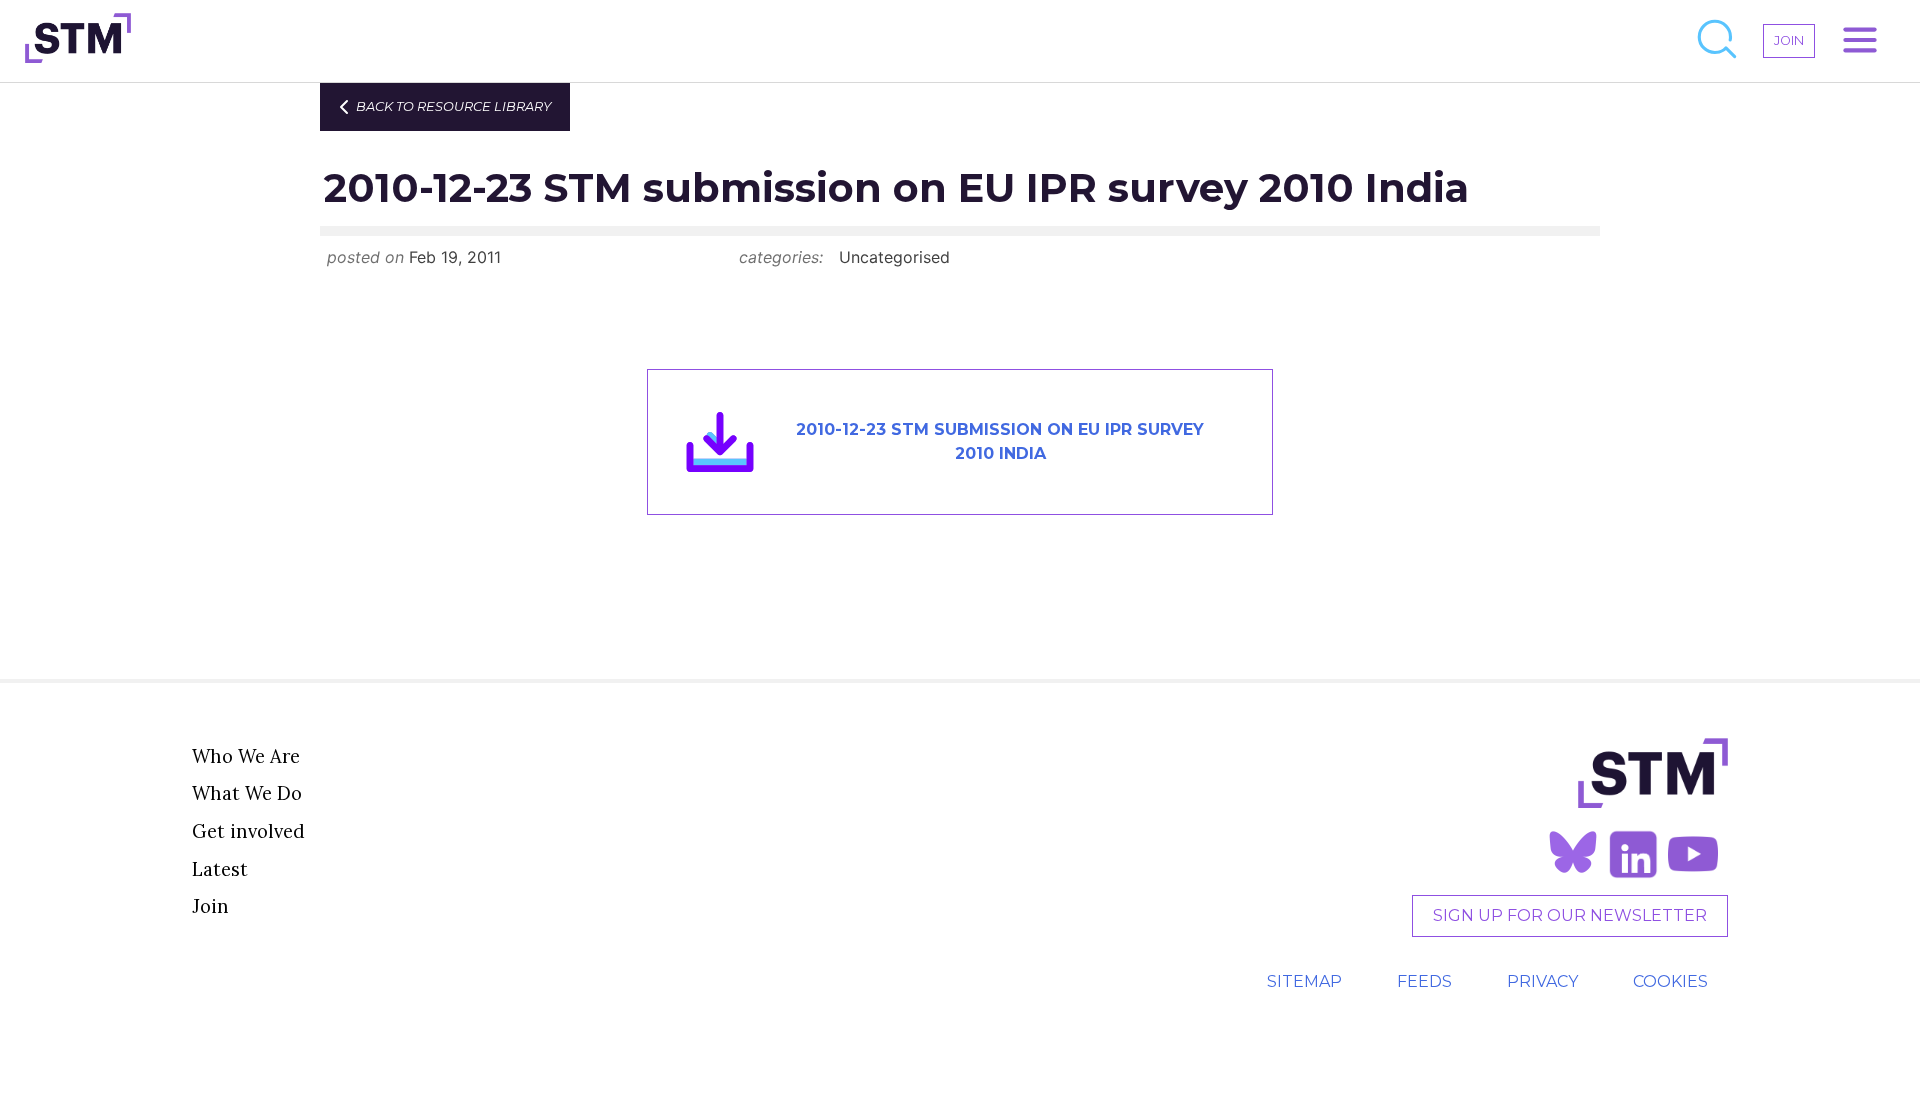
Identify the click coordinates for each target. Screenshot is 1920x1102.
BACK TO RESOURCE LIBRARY (453, 106)
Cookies (1670, 981)
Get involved (248, 831)
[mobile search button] (1718, 41)
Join (210, 906)
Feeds (1424, 981)
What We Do (247, 793)
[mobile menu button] (1860, 41)
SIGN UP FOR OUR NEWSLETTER (1570, 915)
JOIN (1789, 40)
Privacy (1542, 981)
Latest (220, 869)
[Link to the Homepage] (78, 41)
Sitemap (1304, 981)
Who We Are (246, 756)
